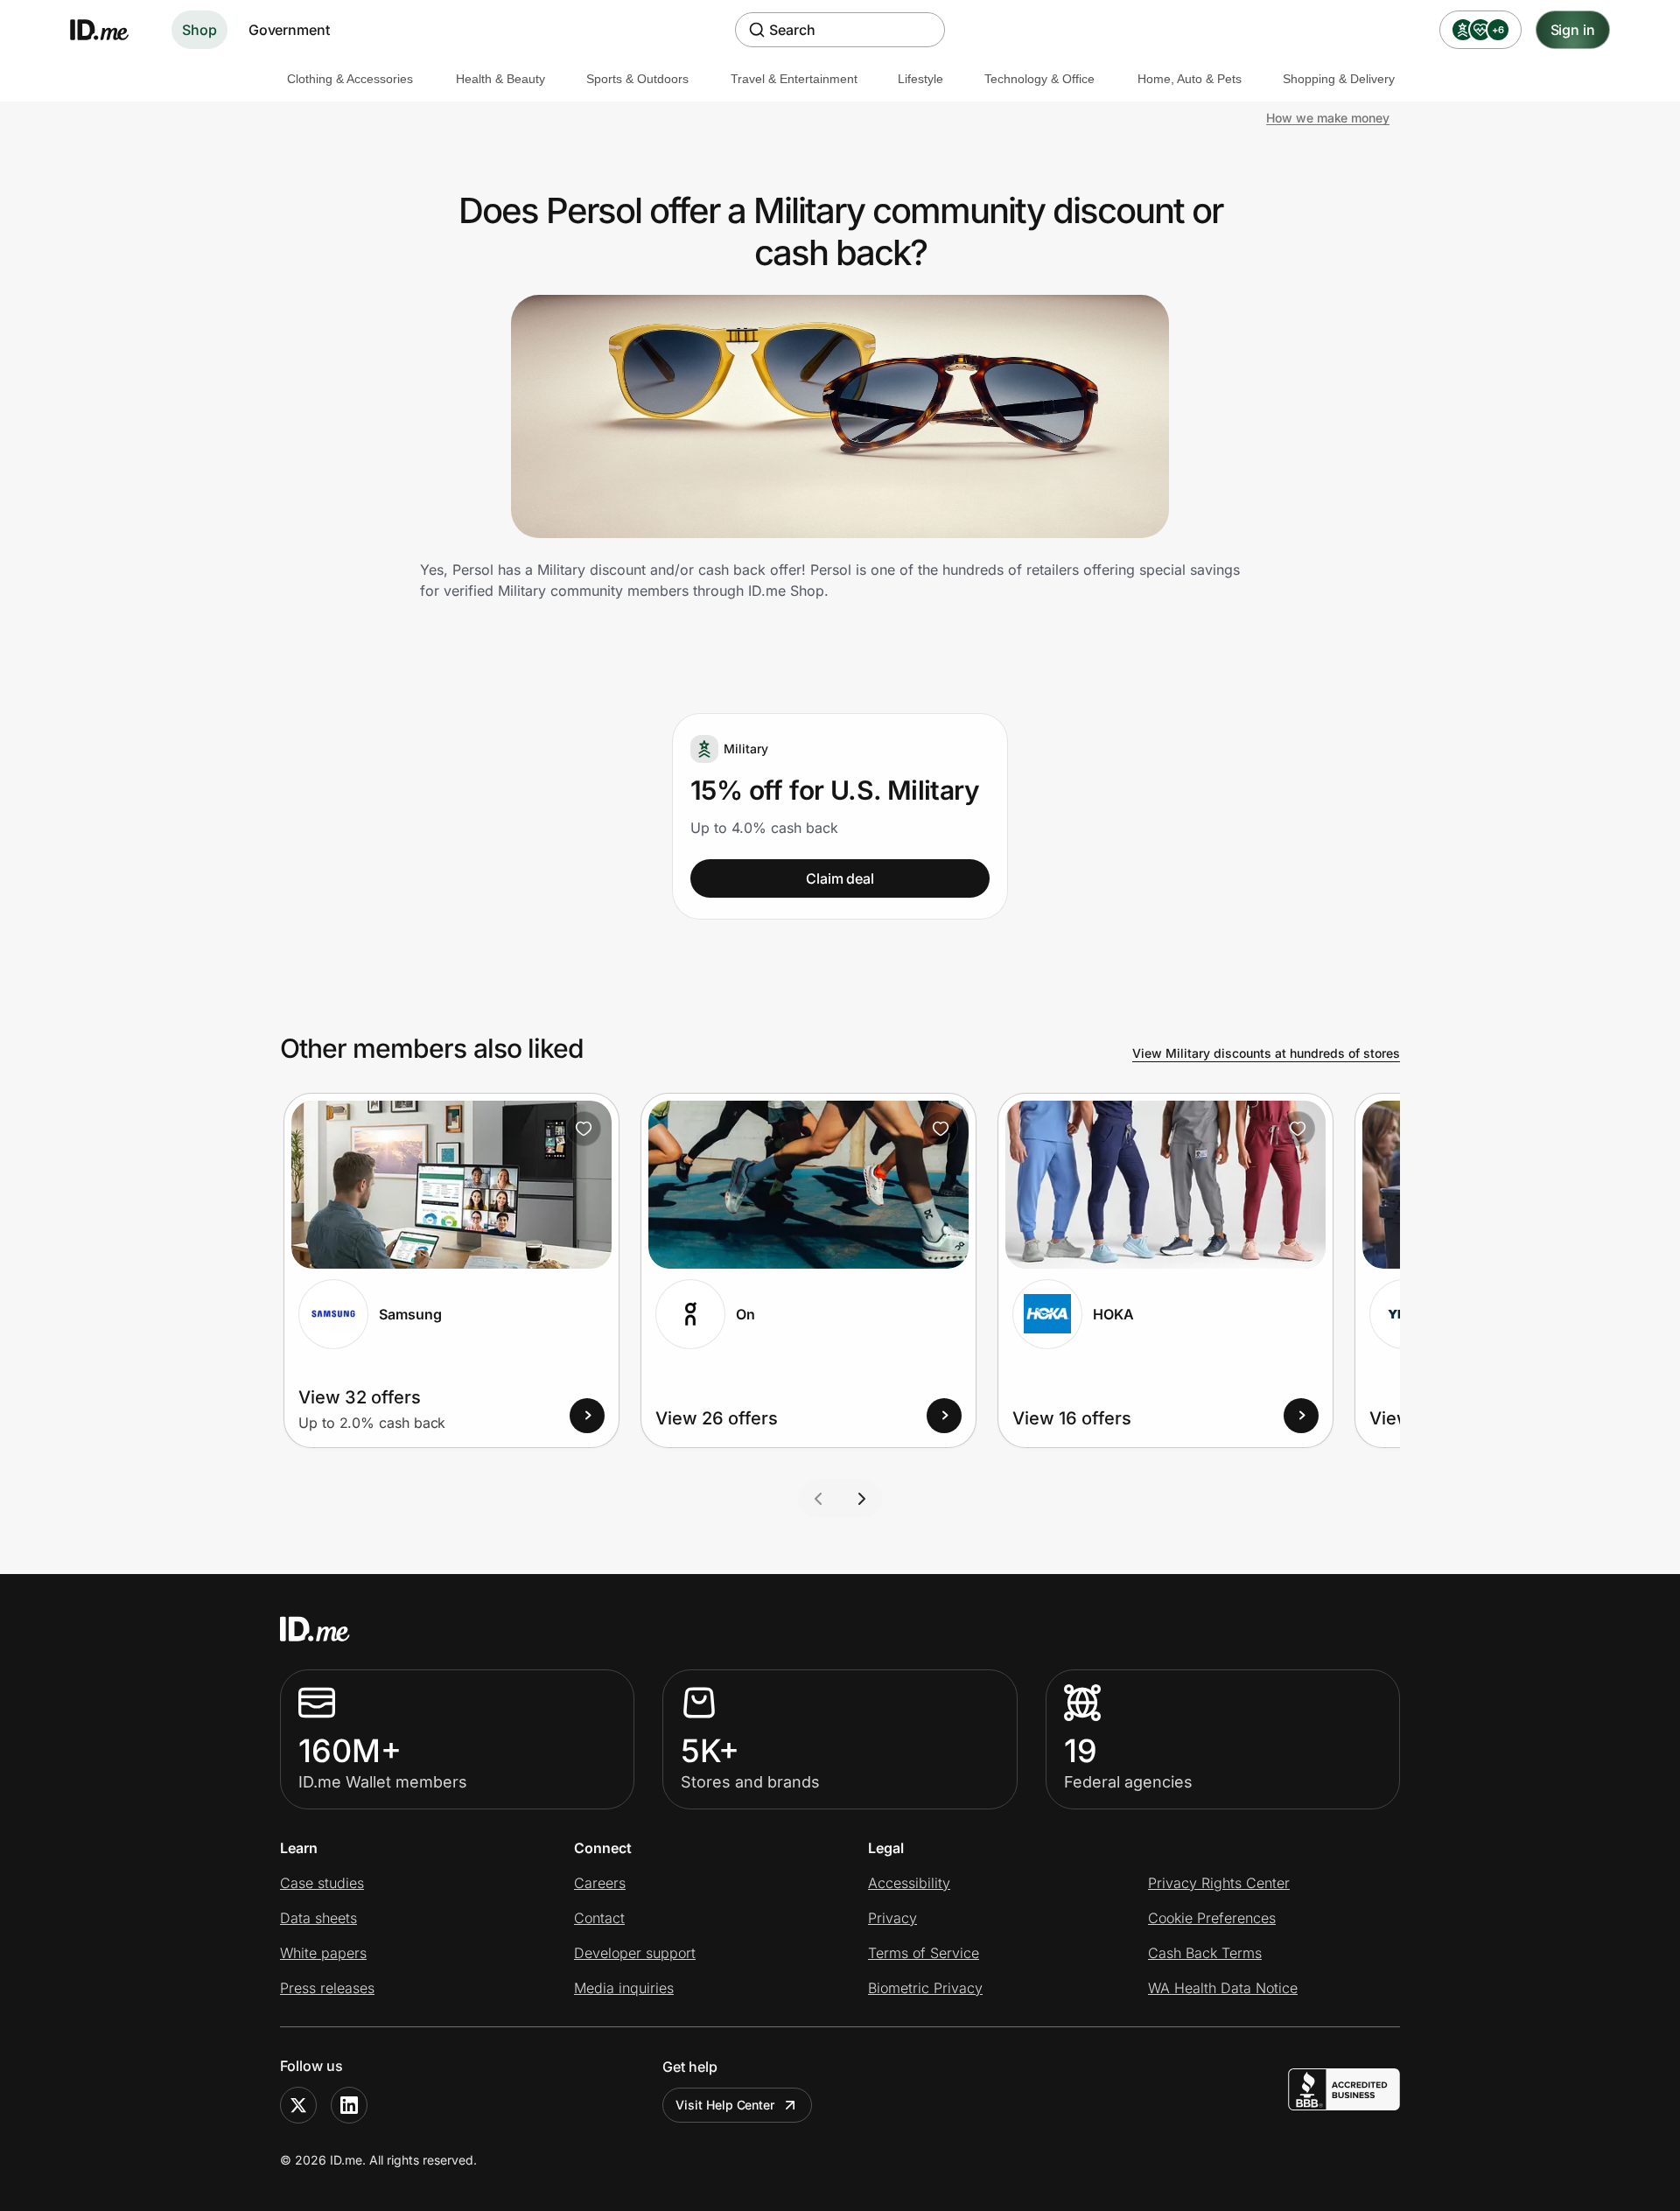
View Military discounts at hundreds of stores (1266, 1053)
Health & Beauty (500, 79)
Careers (600, 1883)
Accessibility (909, 1883)
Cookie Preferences (1212, 1918)
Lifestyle (920, 79)
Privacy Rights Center (1219, 1883)
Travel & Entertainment (794, 79)
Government (289, 30)
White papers (323, 1953)
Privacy (892, 1918)
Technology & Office (1039, 79)
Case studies (322, 1883)
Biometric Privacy (925, 1988)
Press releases (327, 1988)
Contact (599, 1918)
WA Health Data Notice (1223, 1988)
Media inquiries (624, 1988)
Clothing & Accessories (350, 79)
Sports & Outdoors (637, 79)
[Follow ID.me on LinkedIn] (349, 2105)
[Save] (584, 1129)
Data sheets (318, 1918)
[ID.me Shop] (110, 30)
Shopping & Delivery (1339, 79)
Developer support (635, 1953)
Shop (199, 30)
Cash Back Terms (1205, 1953)
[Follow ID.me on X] (298, 2105)
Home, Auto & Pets (1190, 79)
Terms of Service (924, 1953)
